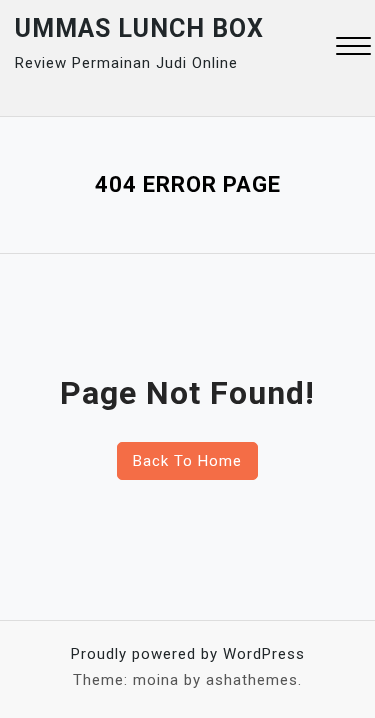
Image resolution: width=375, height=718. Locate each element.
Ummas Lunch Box (139, 28)
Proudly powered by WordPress (188, 654)
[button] (353, 48)
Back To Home (187, 461)
